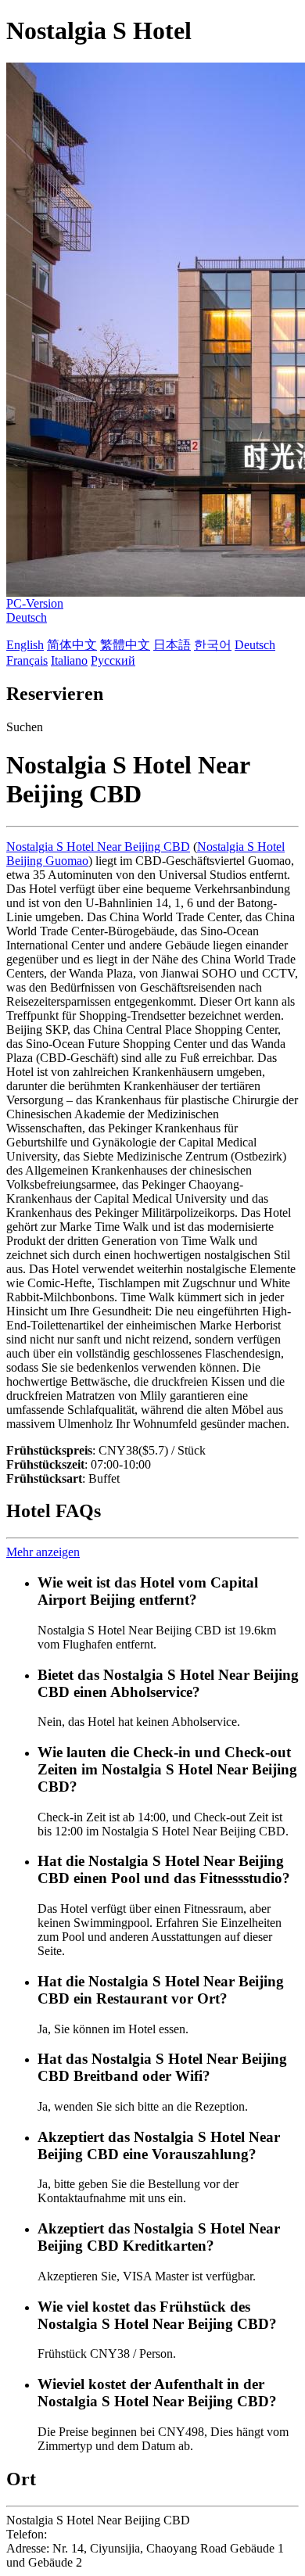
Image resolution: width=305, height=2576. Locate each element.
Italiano (69, 660)
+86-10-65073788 (95, 2534)
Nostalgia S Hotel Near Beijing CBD (98, 847)
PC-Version (35, 603)
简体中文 (72, 645)
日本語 (172, 645)
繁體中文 (125, 645)
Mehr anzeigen (43, 1552)
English (25, 645)
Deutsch (27, 617)
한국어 (213, 645)
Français (27, 660)
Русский (113, 660)
